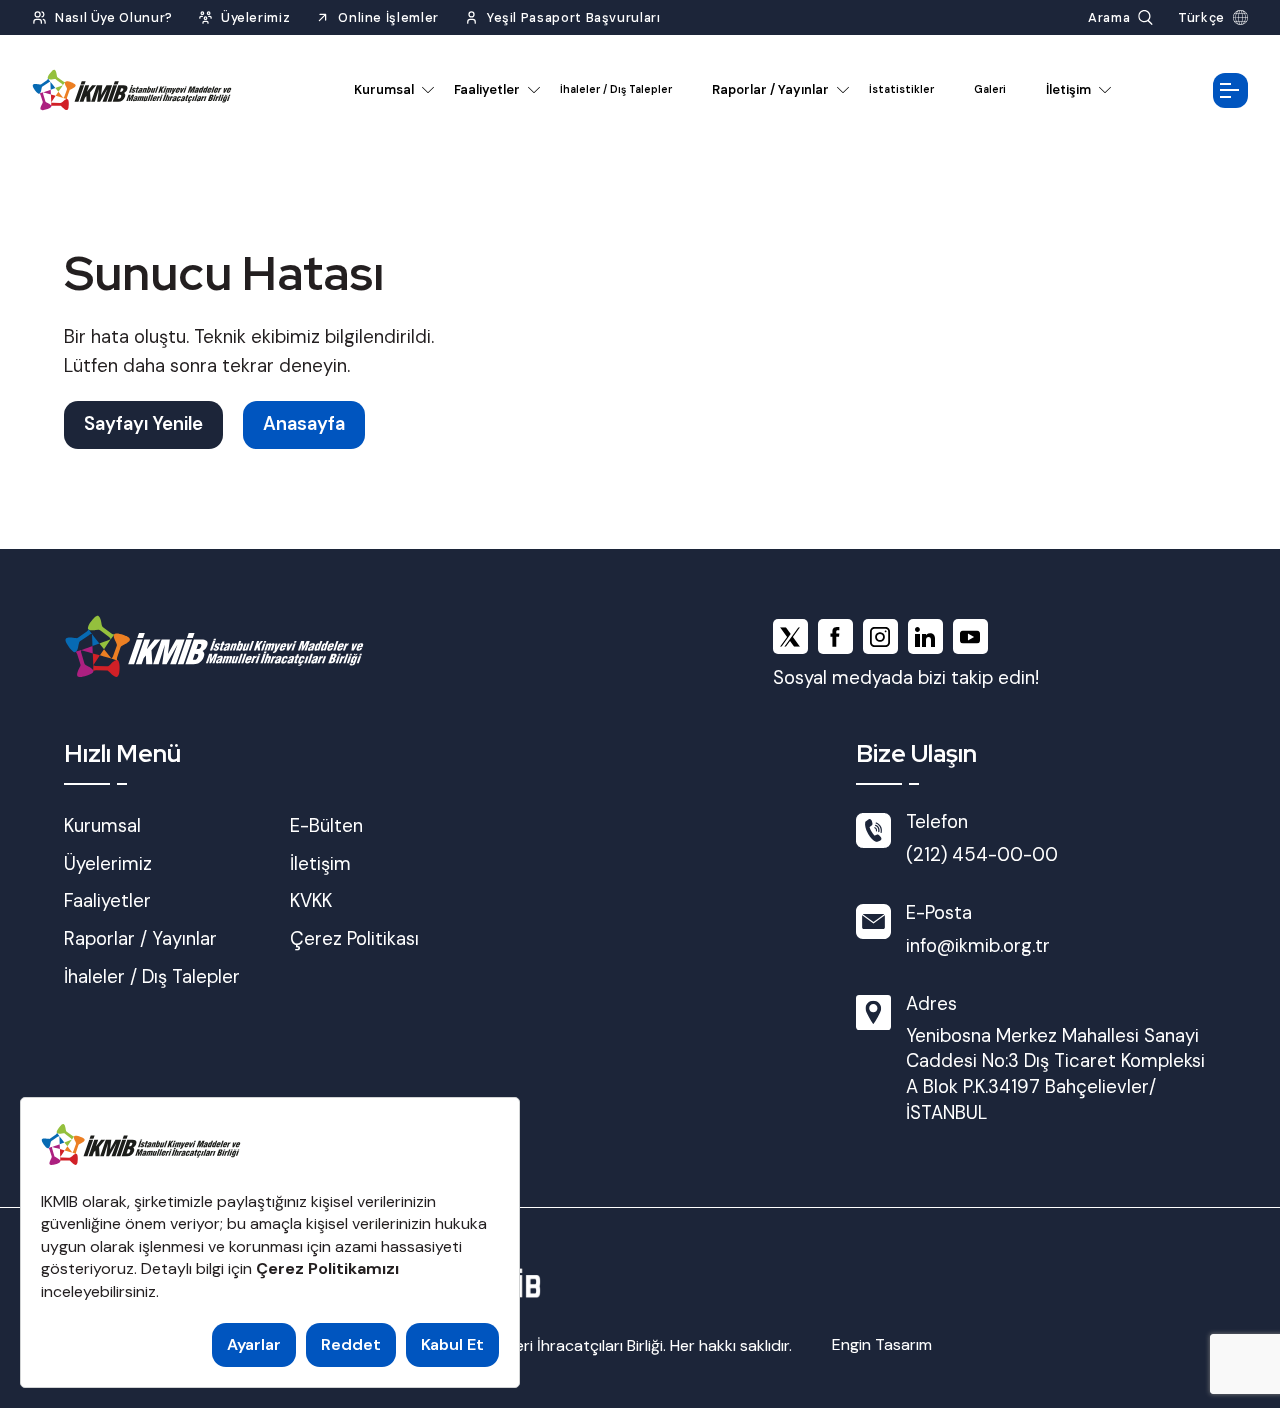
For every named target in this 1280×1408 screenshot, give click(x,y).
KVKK (311, 901)
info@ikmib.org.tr (978, 946)
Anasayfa (304, 424)
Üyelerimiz (108, 864)
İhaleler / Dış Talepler (616, 89)
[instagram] (880, 636)
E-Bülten (326, 826)
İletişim (1068, 89)
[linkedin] (925, 636)
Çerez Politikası (354, 939)
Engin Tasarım (882, 1344)
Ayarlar (254, 1344)
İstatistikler (901, 89)
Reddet (351, 1344)
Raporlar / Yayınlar (770, 89)
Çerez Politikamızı (327, 1268)
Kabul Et (452, 1344)
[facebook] (835, 636)
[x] (790, 636)
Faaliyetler (487, 89)
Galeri (990, 89)
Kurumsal (384, 89)
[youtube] (970, 636)
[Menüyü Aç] (1230, 90)
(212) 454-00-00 (982, 855)
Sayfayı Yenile (143, 424)
